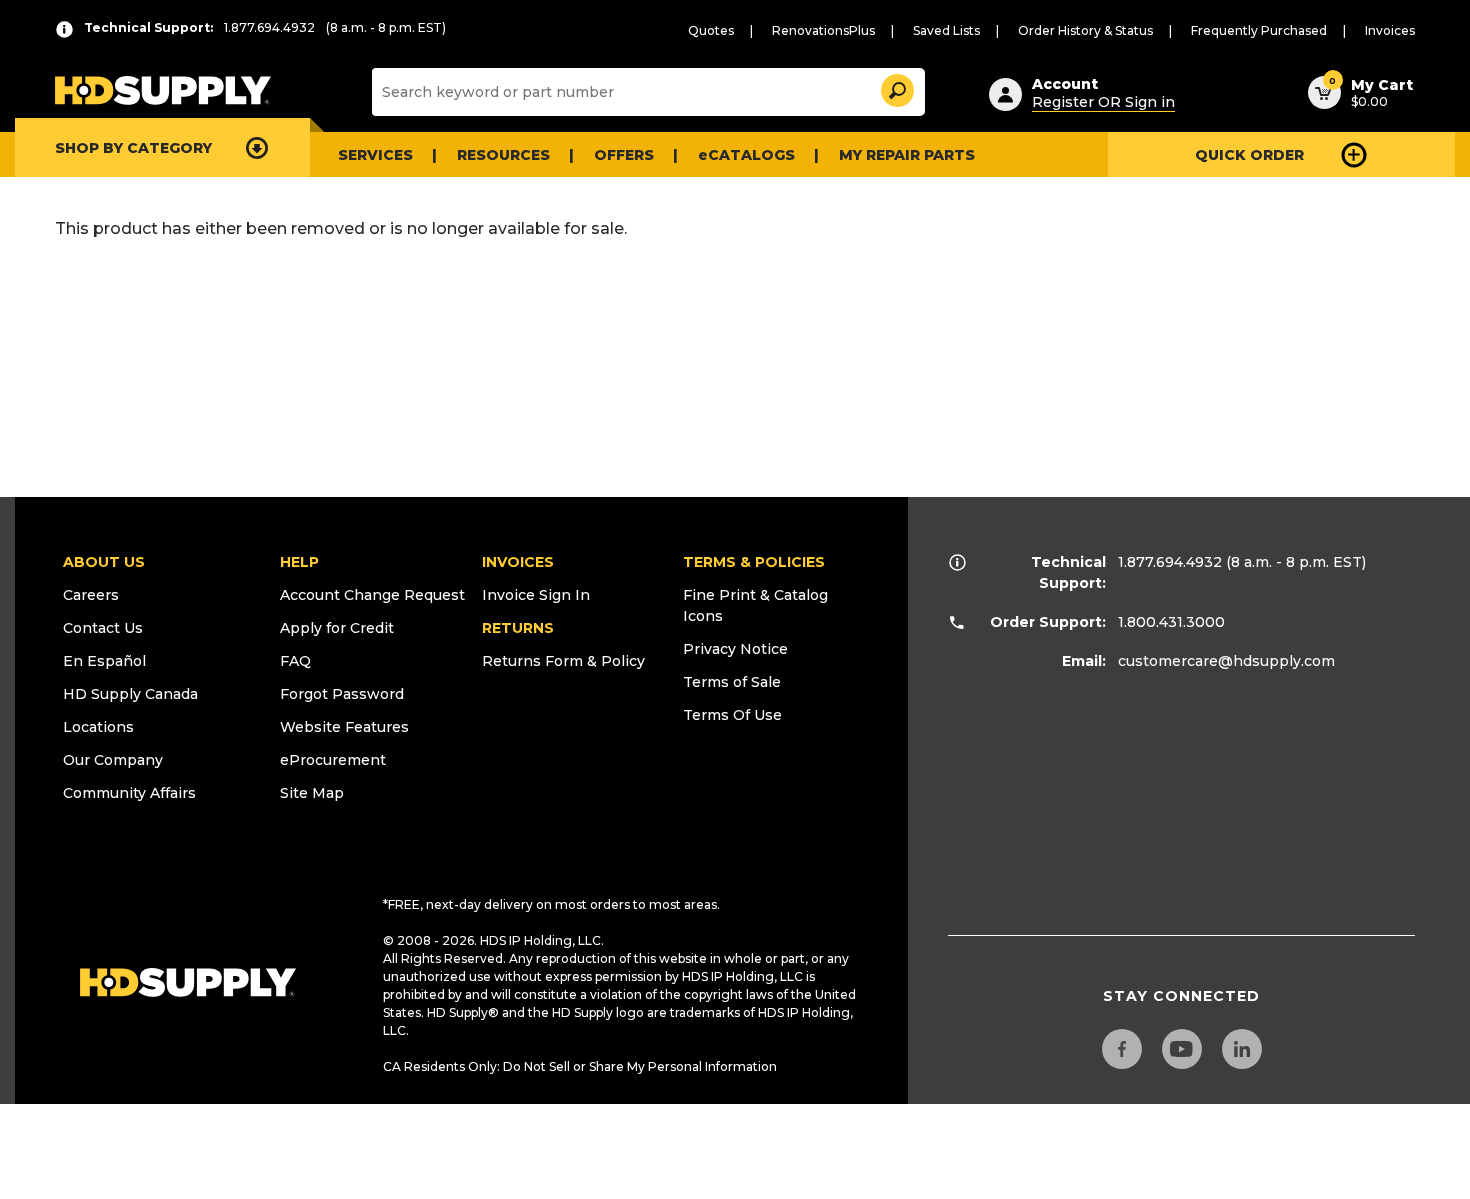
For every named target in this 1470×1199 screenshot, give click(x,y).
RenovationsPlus (823, 30)
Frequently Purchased (1259, 30)
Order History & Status (1085, 30)
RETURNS (518, 628)
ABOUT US (104, 562)
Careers (91, 595)
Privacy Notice (735, 649)
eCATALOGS (746, 155)
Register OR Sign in (1103, 102)
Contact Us (103, 628)
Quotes (711, 30)
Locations (98, 727)
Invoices (1390, 30)
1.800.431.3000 (1171, 622)
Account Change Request (372, 595)
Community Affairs (129, 793)
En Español (104, 661)
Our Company (113, 760)
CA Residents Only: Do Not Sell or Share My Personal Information (580, 1066)
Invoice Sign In (536, 595)
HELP (299, 562)
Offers (624, 155)
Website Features (344, 727)
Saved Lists (946, 30)
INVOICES (518, 562)
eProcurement (333, 760)
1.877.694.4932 (1170, 562)
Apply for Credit (337, 628)
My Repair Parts (907, 155)
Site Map (312, 793)
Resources (503, 155)
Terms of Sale (732, 682)
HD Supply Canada (130, 694)
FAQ (295, 661)
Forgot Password (342, 694)
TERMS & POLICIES (754, 562)
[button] (896, 87)
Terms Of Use (732, 715)
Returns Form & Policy (563, 661)
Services (375, 155)
